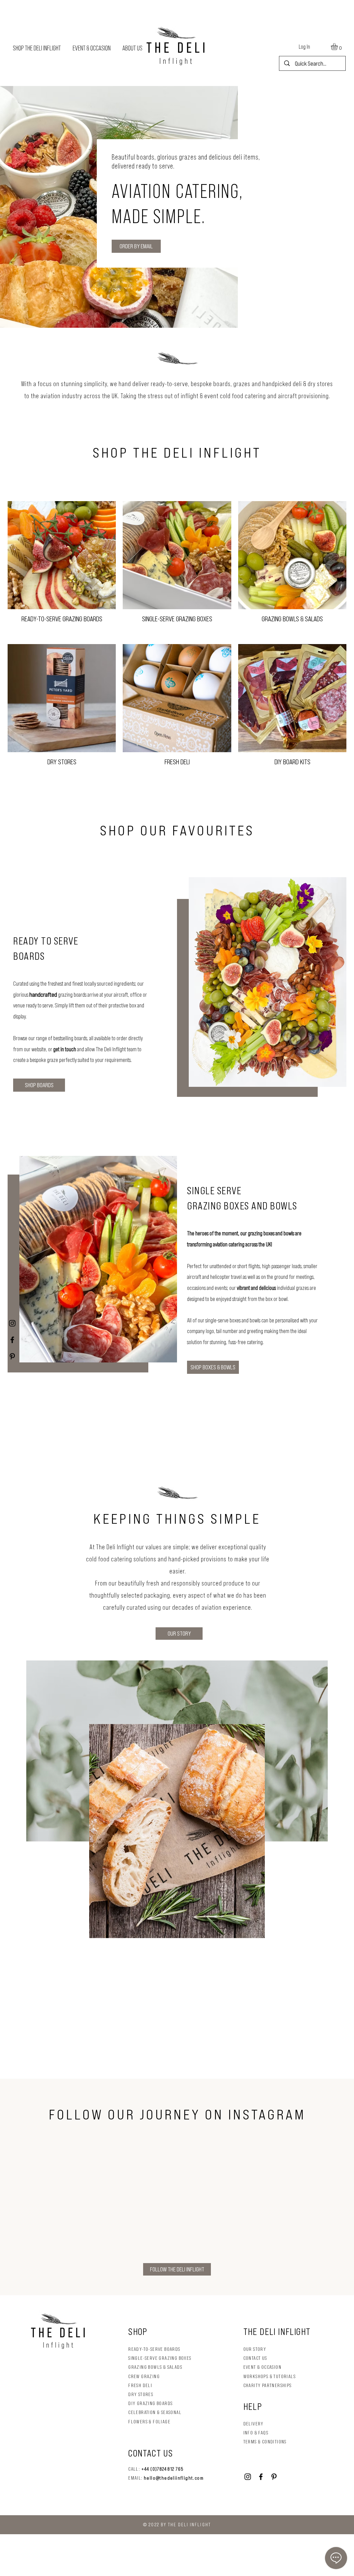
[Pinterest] (12, 1356)
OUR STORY (255, 2349)
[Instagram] (12, 1323)
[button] (338, 47)
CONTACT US (255, 2358)
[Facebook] (12, 1340)
